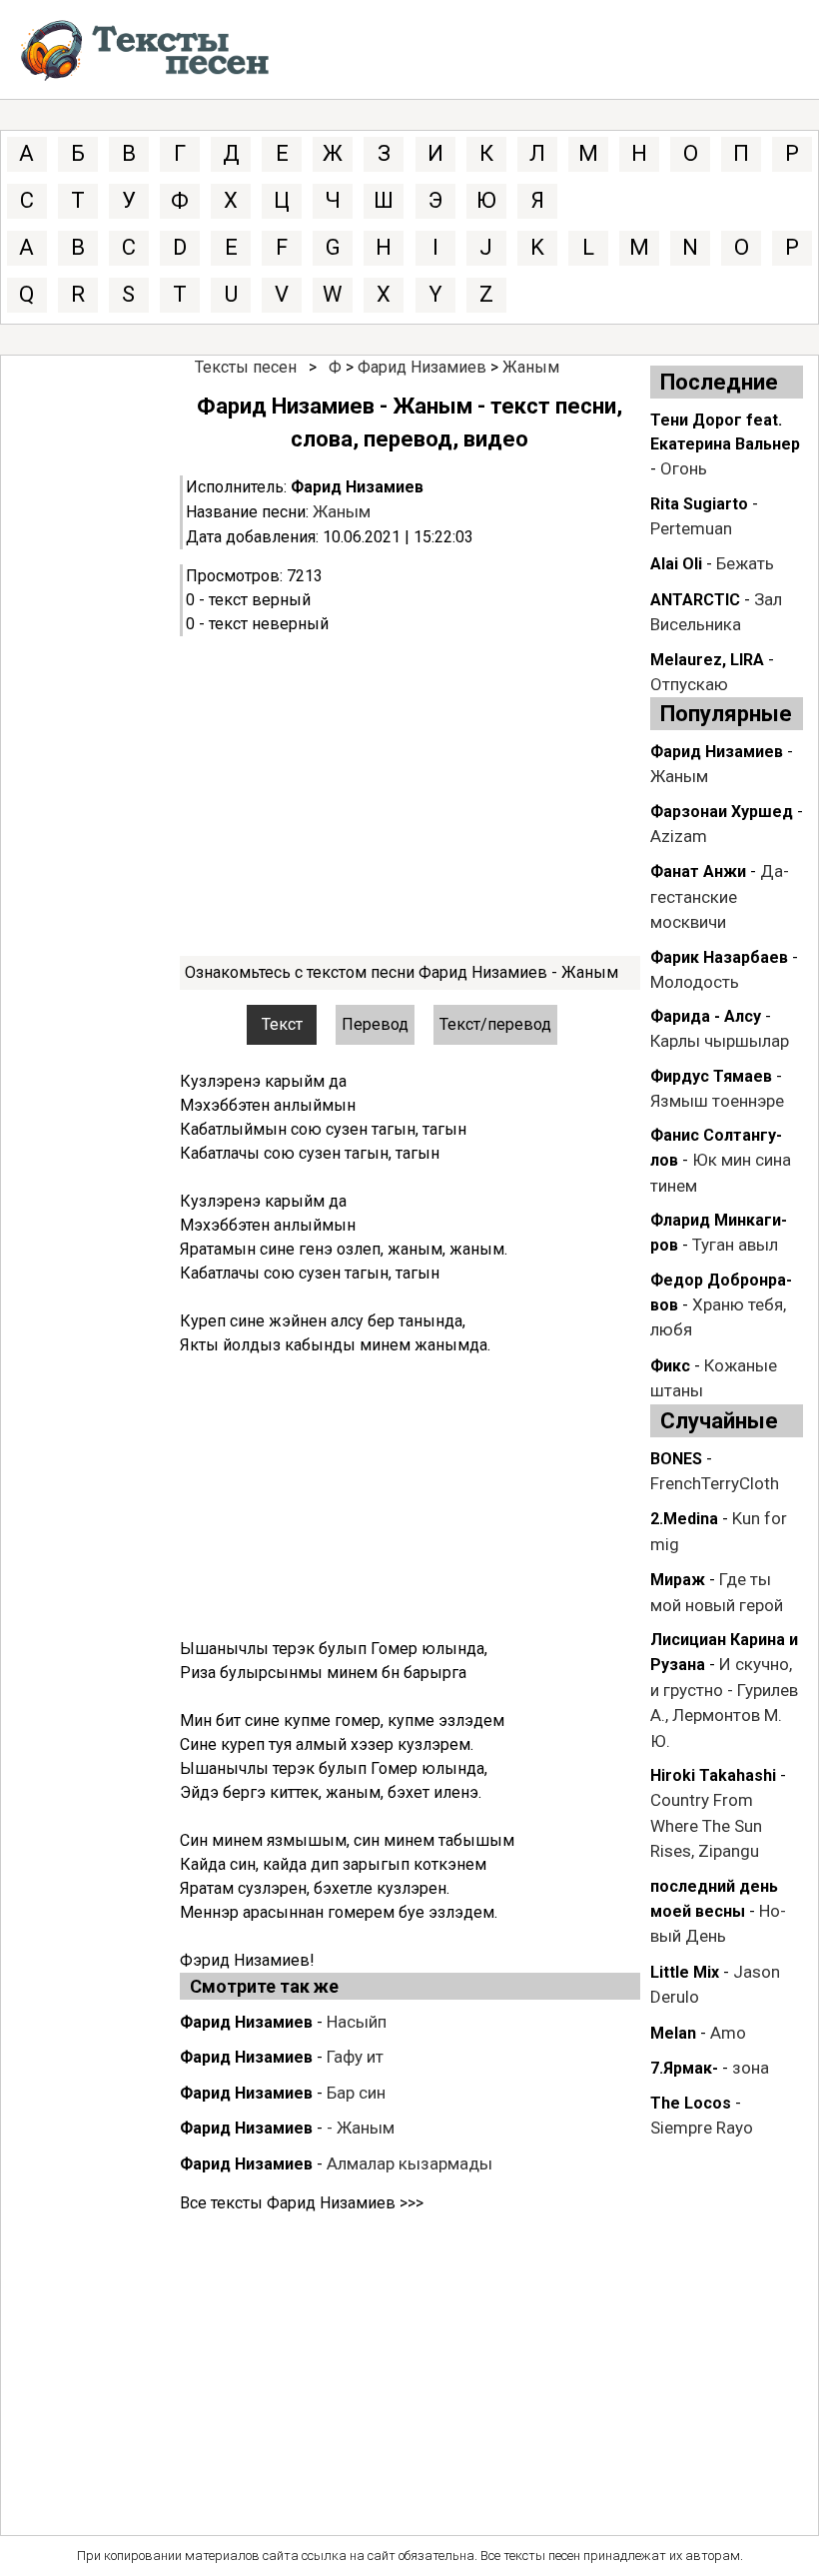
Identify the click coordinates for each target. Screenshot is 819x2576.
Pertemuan (691, 528)
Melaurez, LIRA (707, 660)
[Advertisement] (410, 796)
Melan (673, 2033)
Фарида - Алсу (706, 1016)
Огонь (684, 468)
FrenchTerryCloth (715, 1483)
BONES (676, 1459)
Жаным (531, 367)
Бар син (356, 2093)
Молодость (695, 982)
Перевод (375, 1024)
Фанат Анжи (698, 871)
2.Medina (684, 1519)
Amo (728, 2033)
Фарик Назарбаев (719, 957)
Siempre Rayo (702, 2128)
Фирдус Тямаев (711, 1076)
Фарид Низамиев (422, 367)
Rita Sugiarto (699, 504)
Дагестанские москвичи (720, 896)
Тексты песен (246, 367)
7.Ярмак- (684, 2068)
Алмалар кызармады (409, 2163)
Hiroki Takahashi (713, 1775)
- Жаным (361, 2128)
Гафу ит (355, 2057)
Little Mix (685, 1972)
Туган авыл (735, 1245)
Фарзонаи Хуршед (722, 812)
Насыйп (357, 2022)
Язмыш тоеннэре (717, 1101)
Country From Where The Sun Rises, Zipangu (706, 1825)
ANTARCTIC (695, 600)
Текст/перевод (495, 1024)
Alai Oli (676, 564)
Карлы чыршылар (720, 1041)
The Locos (691, 2103)
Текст (282, 1024)
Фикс (670, 1366)
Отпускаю (689, 684)
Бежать (745, 563)
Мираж (678, 1580)
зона (751, 2068)
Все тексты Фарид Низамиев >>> (302, 2203)
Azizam (679, 836)
